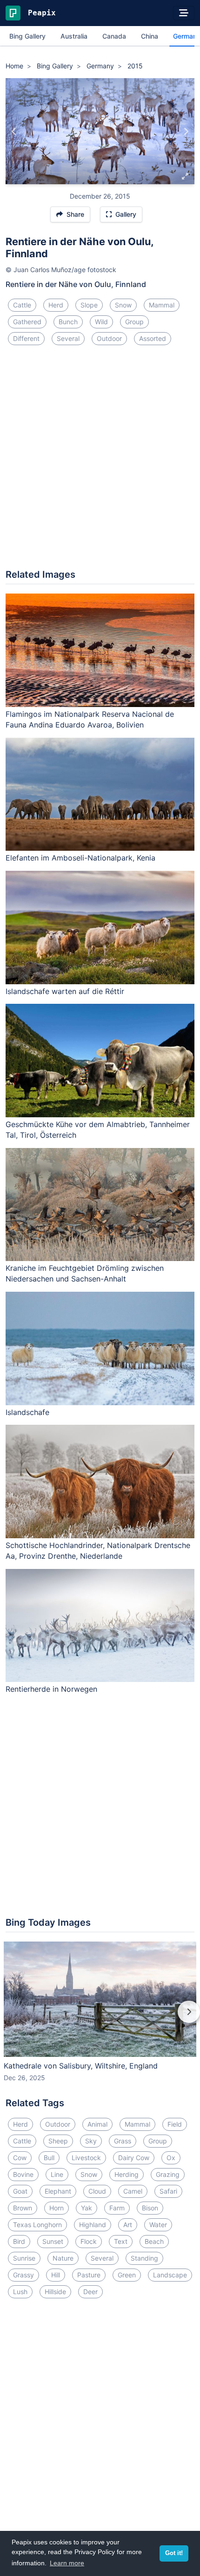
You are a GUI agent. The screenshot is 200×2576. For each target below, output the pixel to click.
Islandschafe (27, 1412)
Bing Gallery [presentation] (27, 36)
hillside (55, 2292)
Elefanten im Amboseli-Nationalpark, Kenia (80, 858)
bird (19, 2241)
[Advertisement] (100, 461)
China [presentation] (150, 36)
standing (144, 2258)
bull (49, 2158)
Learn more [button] (67, 2563)
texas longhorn (37, 2225)
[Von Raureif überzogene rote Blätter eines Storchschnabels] (14, 131)
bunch (68, 322)
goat (20, 2191)
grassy (23, 2275)
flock (89, 2241)
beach (154, 2241)
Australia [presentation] (74, 36)
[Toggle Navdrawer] (184, 13)
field (175, 2124)
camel (133, 2191)
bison (150, 2208)
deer (90, 2292)
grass (123, 2141)
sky (91, 2141)
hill (56, 2275)
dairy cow (134, 2158)
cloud (97, 2191)
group (134, 322)
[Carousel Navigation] (100, 2018)
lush (20, 2292)
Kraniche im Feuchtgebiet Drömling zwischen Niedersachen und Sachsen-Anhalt (85, 1273)
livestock (86, 2158)
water (158, 2225)
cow (20, 2158)
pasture (89, 2275)
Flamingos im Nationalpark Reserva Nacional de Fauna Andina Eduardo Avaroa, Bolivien (90, 719)
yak (87, 2208)
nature (63, 2258)
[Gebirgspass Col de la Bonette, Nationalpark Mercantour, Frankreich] (186, 131)
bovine (23, 2174)
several (68, 338)
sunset (53, 2241)
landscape (170, 2275)
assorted (153, 338)
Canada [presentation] (114, 36)
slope (89, 305)
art (128, 2225)
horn (57, 2208)
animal (97, 2124)
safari (168, 2191)
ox (171, 2158)
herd (56, 305)
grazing (168, 2174)
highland (93, 2225)
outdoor (109, 338)
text (121, 2241)
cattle (22, 305)
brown (23, 2208)
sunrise (24, 2258)
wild (101, 322)
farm (117, 2208)
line (57, 2174)
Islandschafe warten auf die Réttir (65, 991)
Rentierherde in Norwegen (51, 1689)
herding (127, 2174)
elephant (58, 2191)
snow (123, 305)
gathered (27, 322)
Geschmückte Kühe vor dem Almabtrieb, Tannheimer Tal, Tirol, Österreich (98, 1130)
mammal (162, 305)
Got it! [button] (174, 2553)
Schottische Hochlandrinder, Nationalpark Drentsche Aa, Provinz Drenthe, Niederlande (98, 1551)
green (127, 2275)
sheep (58, 2141)
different (26, 338)
